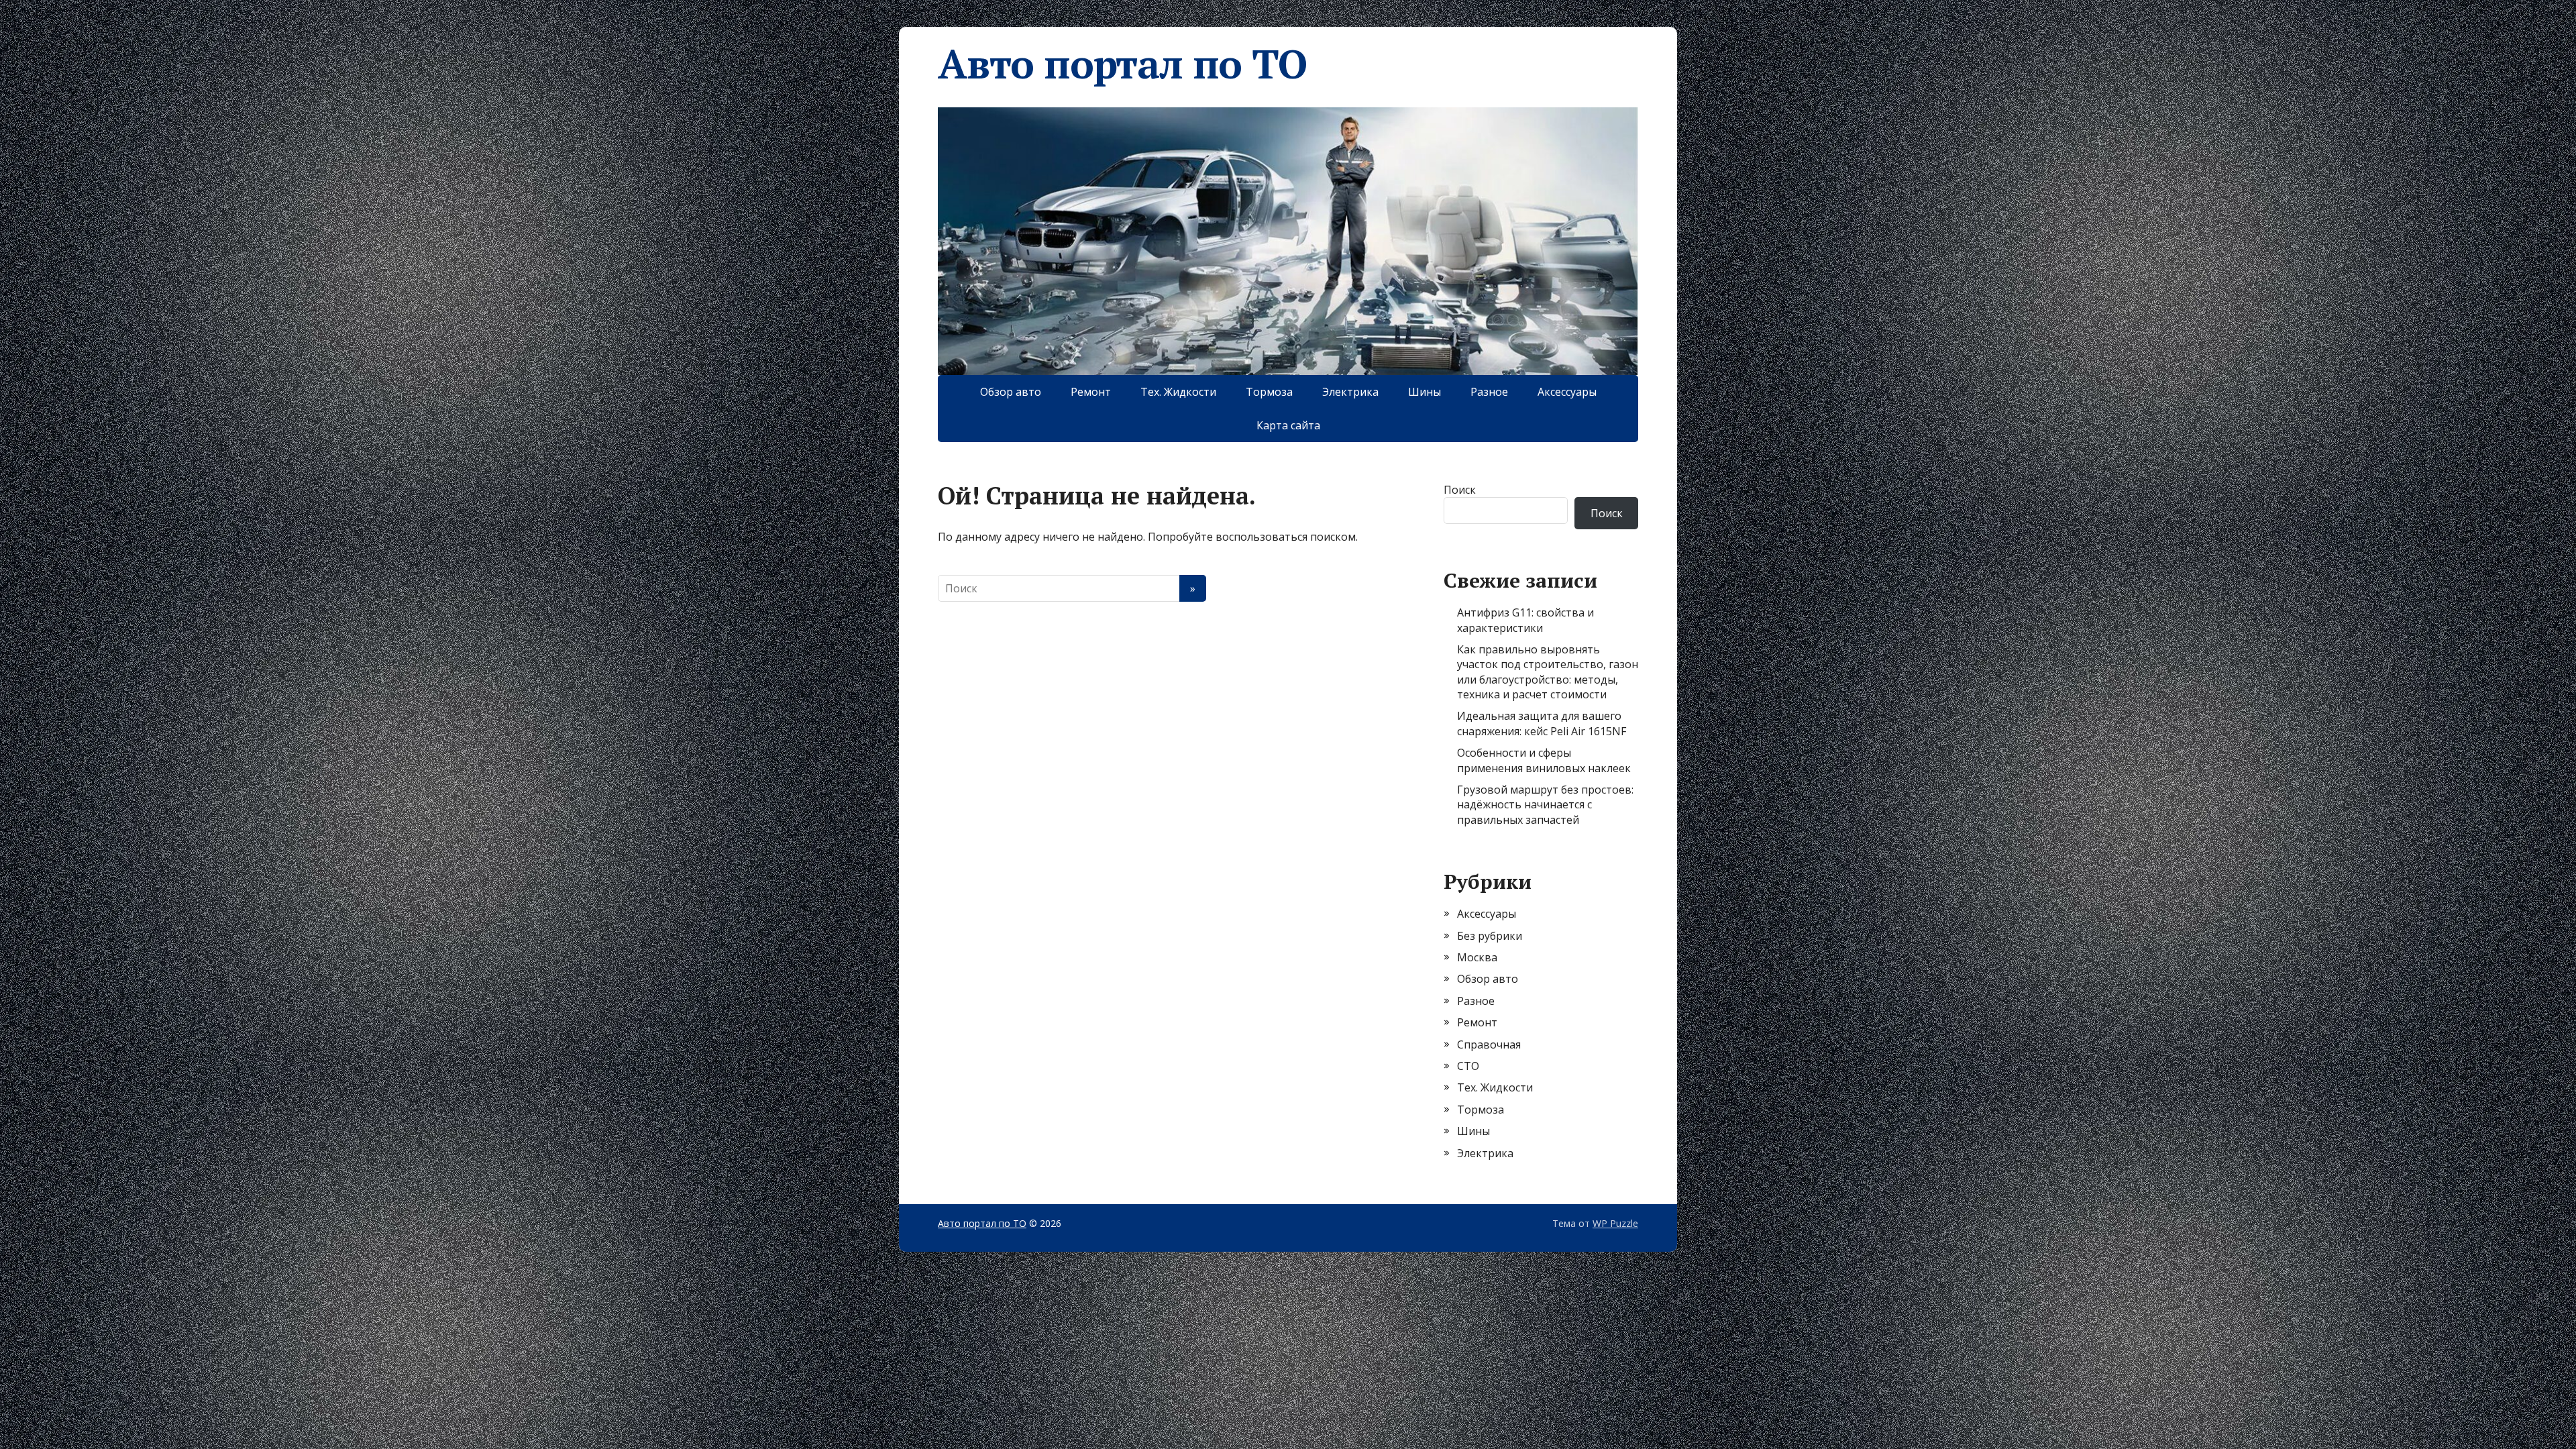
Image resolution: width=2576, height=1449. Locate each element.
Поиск (1460, 490)
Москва (1477, 957)
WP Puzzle (1615, 1223)
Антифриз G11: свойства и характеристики (1525, 620)
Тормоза (1269, 392)
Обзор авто (1011, 392)
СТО (1468, 1066)
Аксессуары (1567, 392)
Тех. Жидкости (1178, 392)
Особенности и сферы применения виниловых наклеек (1544, 760)
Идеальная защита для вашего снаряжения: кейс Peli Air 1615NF (1542, 723)
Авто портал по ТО (1122, 64)
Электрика (1350, 392)
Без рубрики (1490, 936)
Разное (1489, 392)
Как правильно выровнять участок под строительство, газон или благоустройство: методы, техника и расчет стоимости (1548, 672)
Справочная (1489, 1044)
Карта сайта (1288, 425)
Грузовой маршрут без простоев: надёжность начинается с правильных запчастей (1545, 805)
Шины (1425, 392)
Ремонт (1091, 392)
